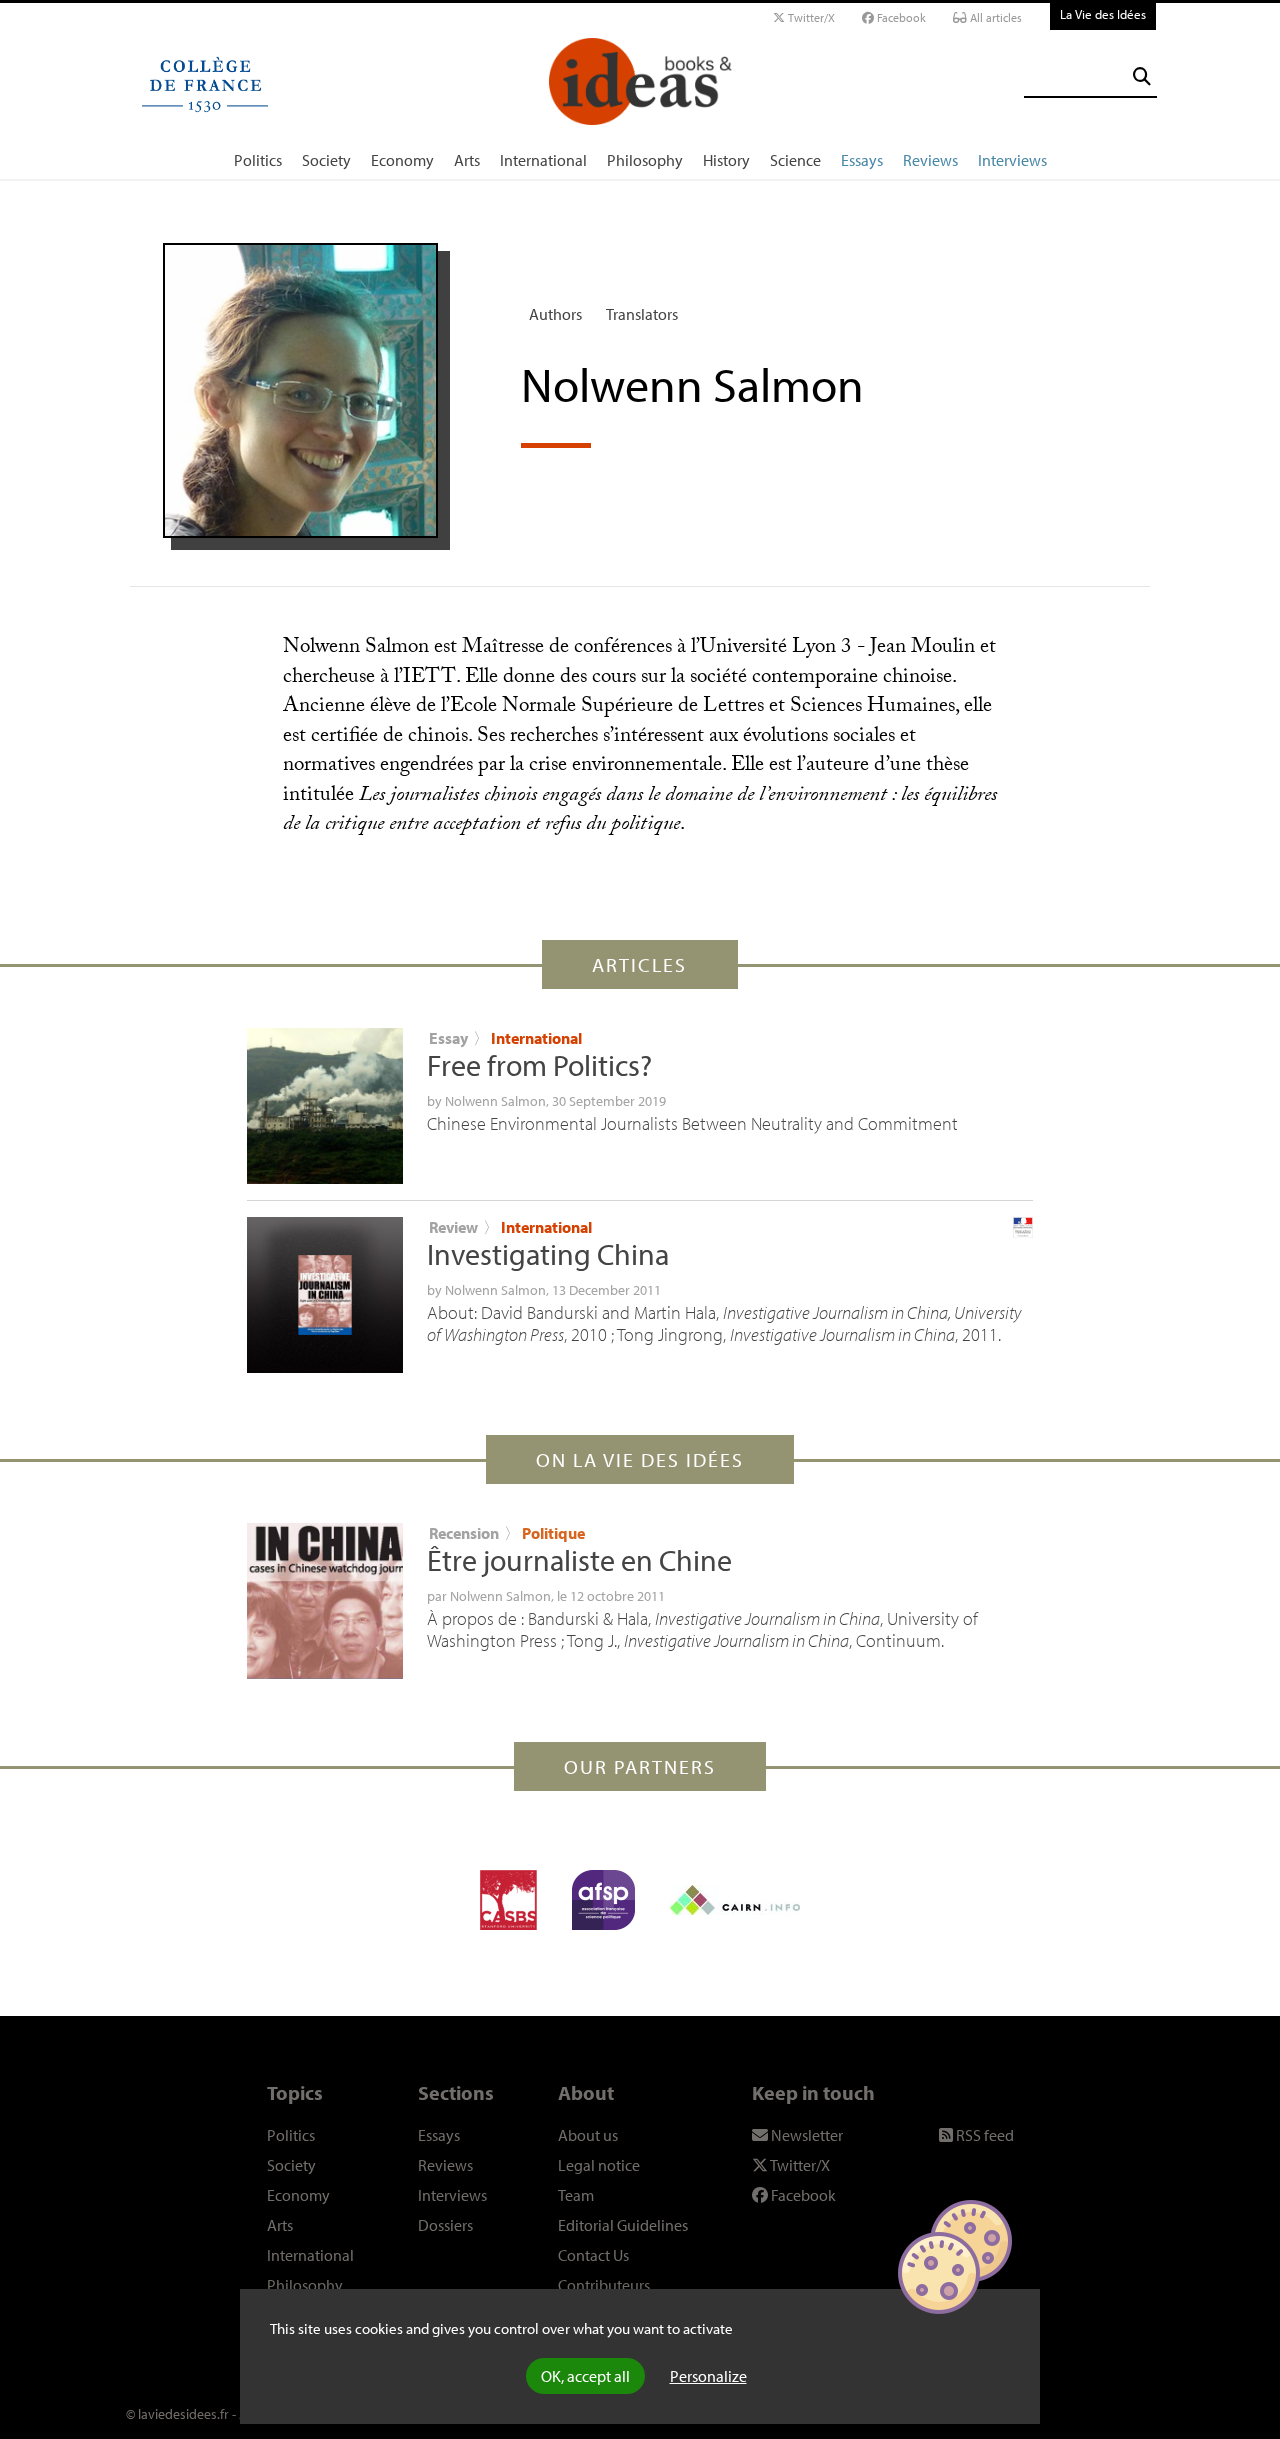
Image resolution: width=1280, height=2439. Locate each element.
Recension (464, 1533)
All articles (994, 17)
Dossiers (445, 2225)
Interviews (1012, 160)
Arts (467, 160)
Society (326, 160)
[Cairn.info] (735, 1900)
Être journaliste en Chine (579, 1560)
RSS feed (983, 2135)
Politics (258, 160)
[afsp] (603, 1900)
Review (453, 1227)
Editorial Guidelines (623, 2225)
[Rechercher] (1142, 76)
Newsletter (805, 2135)
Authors (555, 314)
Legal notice (599, 2165)
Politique (553, 1533)
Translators (642, 314)
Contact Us (593, 2255)
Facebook (900, 17)
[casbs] (508, 1900)
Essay (448, 1038)
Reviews (930, 160)
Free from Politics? (539, 1065)
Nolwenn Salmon (495, 1101)
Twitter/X (810, 17)
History (726, 160)
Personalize (708, 2376)
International (543, 160)
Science (795, 160)
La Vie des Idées (1103, 14)
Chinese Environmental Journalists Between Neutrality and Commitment (692, 1123)
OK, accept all (585, 2376)
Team (576, 2195)
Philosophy (645, 160)
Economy (402, 160)
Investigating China (548, 1254)
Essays (862, 160)
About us (588, 2135)
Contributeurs (604, 2285)
